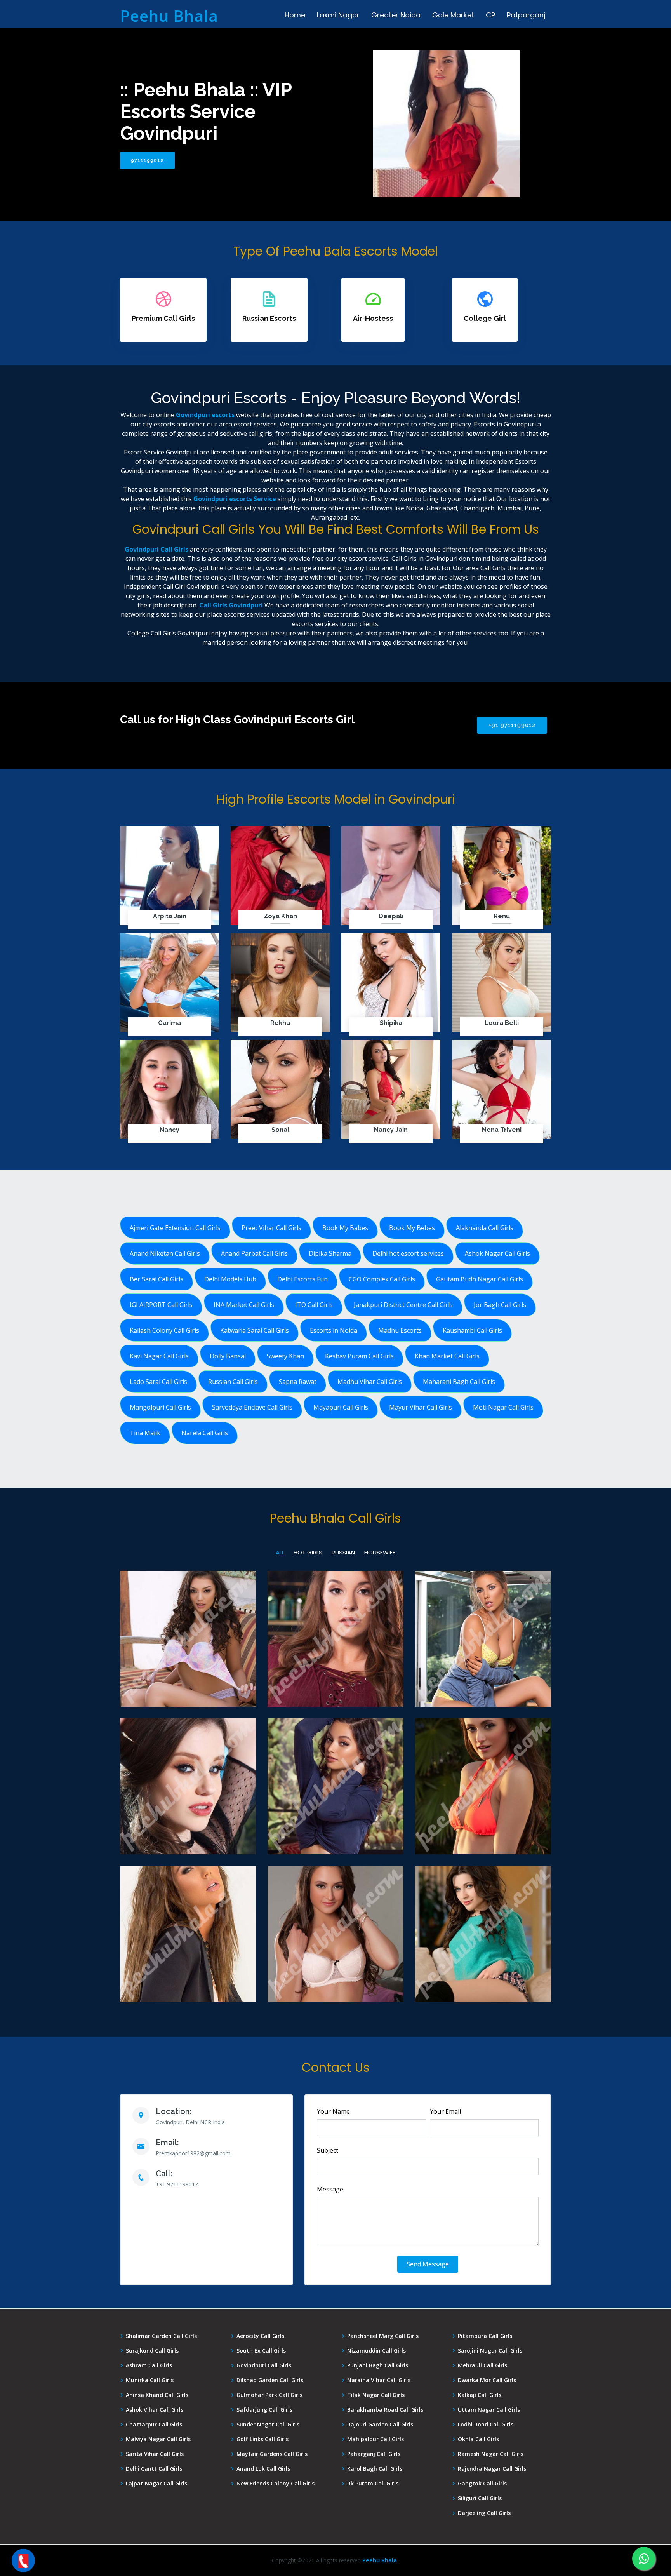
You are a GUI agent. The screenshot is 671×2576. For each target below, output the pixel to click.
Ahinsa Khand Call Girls (157, 2395)
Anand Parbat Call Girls (254, 1253)
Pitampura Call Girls (485, 2336)
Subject (328, 2150)
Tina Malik (145, 1433)
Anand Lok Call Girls (263, 2469)
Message (330, 2189)
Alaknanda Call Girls (485, 1228)
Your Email (445, 2111)
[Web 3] (335, 1686)
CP (490, 15)
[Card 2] (188, 1834)
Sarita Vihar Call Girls (155, 2454)
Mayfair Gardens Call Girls (272, 2454)
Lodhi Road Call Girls (486, 2425)
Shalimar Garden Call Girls (161, 2336)
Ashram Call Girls (149, 2365)
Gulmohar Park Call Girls (269, 2395)
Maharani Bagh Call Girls (459, 1382)
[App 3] (483, 1834)
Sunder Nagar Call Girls (268, 2425)
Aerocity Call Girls (260, 2336)
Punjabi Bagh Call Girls (378, 2365)
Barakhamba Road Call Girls (385, 2410)
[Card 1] (188, 1981)
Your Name (333, 2111)
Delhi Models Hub (230, 1279)
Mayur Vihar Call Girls (421, 1407)
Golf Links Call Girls (262, 2439)
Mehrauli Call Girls (482, 2365)
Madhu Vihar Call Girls (370, 1382)
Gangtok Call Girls (482, 2484)
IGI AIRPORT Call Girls (161, 1305)
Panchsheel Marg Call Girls (383, 2336)
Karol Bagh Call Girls (375, 2469)
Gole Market (453, 15)
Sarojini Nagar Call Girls (490, 2351)
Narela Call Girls (205, 1433)
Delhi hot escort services (408, 1253)
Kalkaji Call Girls (480, 2395)
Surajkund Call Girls (152, 2351)
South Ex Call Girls (261, 2351)
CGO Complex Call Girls (382, 1279)
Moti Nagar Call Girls (503, 1407)
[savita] (188, 1686)
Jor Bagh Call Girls (500, 1305)
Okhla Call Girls (478, 2439)
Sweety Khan (285, 1356)
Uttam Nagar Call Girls (489, 2410)
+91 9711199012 (512, 725)
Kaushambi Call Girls (472, 1330)
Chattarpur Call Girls (154, 2425)
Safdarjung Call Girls (264, 2410)
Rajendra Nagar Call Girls (492, 2469)
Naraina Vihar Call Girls (379, 2380)
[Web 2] (335, 1834)
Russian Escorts (269, 318)
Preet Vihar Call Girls (271, 1228)
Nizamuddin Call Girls (376, 2351)
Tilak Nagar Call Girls (376, 2395)
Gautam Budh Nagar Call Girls (480, 1279)
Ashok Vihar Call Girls (155, 2410)
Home (295, 15)
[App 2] (483, 1686)
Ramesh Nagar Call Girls (491, 2454)
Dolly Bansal (228, 1356)
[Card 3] (335, 1981)
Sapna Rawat (298, 1382)
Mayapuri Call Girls (341, 1407)
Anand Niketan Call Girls (165, 1253)
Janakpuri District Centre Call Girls (403, 1305)
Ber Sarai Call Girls (156, 1279)
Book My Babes (345, 1228)
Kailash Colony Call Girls (164, 1330)
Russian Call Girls (233, 1382)
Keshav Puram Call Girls (359, 1356)
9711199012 (147, 160)
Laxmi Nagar (338, 15)
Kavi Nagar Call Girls (159, 1356)
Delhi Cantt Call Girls (154, 2469)
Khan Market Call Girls (447, 1356)
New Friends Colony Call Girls (276, 2484)
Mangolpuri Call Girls (160, 1407)
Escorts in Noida (334, 1330)
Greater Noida (396, 15)
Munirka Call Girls (150, 2380)
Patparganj (526, 15)
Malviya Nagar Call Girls (158, 2439)
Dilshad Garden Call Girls (270, 2380)
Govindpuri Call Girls (264, 2365)
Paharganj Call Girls (374, 2454)
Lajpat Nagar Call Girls (156, 2484)
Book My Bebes (412, 1228)
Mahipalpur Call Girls (375, 2439)
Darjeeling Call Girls (484, 2513)
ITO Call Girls (314, 1305)
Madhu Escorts (400, 1330)
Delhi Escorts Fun (302, 1279)
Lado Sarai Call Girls (158, 1382)
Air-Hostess (373, 318)
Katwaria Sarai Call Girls (255, 1330)
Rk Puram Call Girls (373, 2484)
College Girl (485, 318)
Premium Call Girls (163, 318)
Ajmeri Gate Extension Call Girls (175, 1228)
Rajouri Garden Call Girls (380, 2425)
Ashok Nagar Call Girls (497, 1253)
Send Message (428, 2264)
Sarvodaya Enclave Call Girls (252, 1407)
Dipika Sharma (330, 1253)
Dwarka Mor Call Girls (487, 2380)
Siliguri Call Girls (480, 2498)
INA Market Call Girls (244, 1305)
